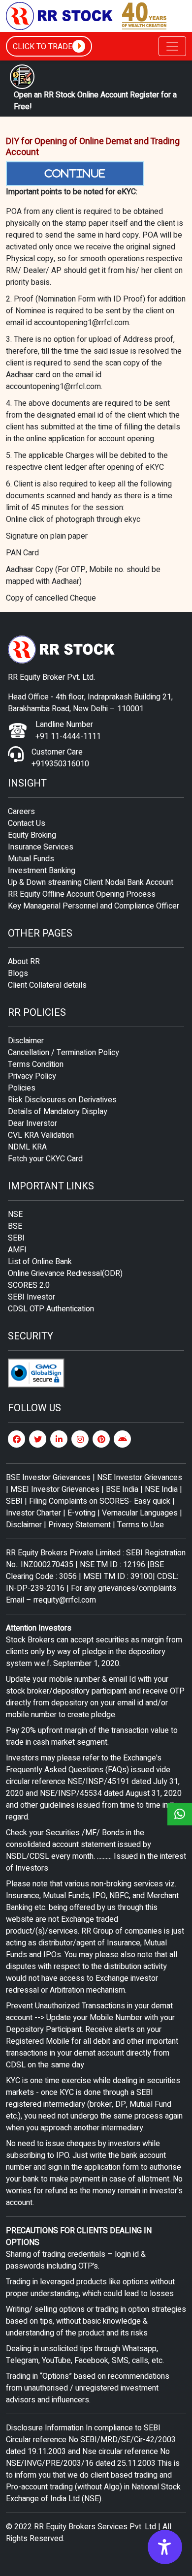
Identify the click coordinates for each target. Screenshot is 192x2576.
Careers (21, 812)
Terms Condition (36, 1064)
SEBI (16, 1238)
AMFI (17, 1250)
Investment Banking (42, 871)
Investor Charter (34, 1513)
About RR (24, 962)
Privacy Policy (32, 1076)
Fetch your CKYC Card (45, 1159)
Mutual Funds (31, 859)
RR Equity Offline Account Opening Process (82, 894)
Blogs (18, 973)
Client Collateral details (47, 985)
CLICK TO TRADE (43, 47)
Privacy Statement (80, 1525)
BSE (15, 1226)
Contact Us (27, 823)
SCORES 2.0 (29, 1285)
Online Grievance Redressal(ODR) (65, 1273)
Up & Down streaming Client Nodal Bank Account (91, 882)
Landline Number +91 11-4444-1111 (68, 730)
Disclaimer (26, 1041)
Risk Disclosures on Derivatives (62, 1100)
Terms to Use (141, 1525)
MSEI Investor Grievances (56, 1489)
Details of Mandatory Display (58, 1112)
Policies (22, 1088)
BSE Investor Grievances (48, 1478)
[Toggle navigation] (172, 46)
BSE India (122, 1489)
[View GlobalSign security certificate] (36, 1373)
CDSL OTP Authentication (51, 1309)
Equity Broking (32, 835)
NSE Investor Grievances (140, 1478)
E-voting (81, 1513)
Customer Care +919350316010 (60, 758)
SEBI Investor (32, 1297)
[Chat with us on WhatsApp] (180, 1814)
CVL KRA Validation (41, 1135)
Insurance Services (41, 847)
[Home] (87, 16)
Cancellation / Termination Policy (64, 1053)
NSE (15, 1214)
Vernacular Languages (140, 1513)
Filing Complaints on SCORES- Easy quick (100, 1501)
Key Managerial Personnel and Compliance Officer (94, 906)
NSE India (161, 1489)
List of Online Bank (40, 1262)
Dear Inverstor (32, 1123)
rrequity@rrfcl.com (65, 1600)
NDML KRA (27, 1147)
